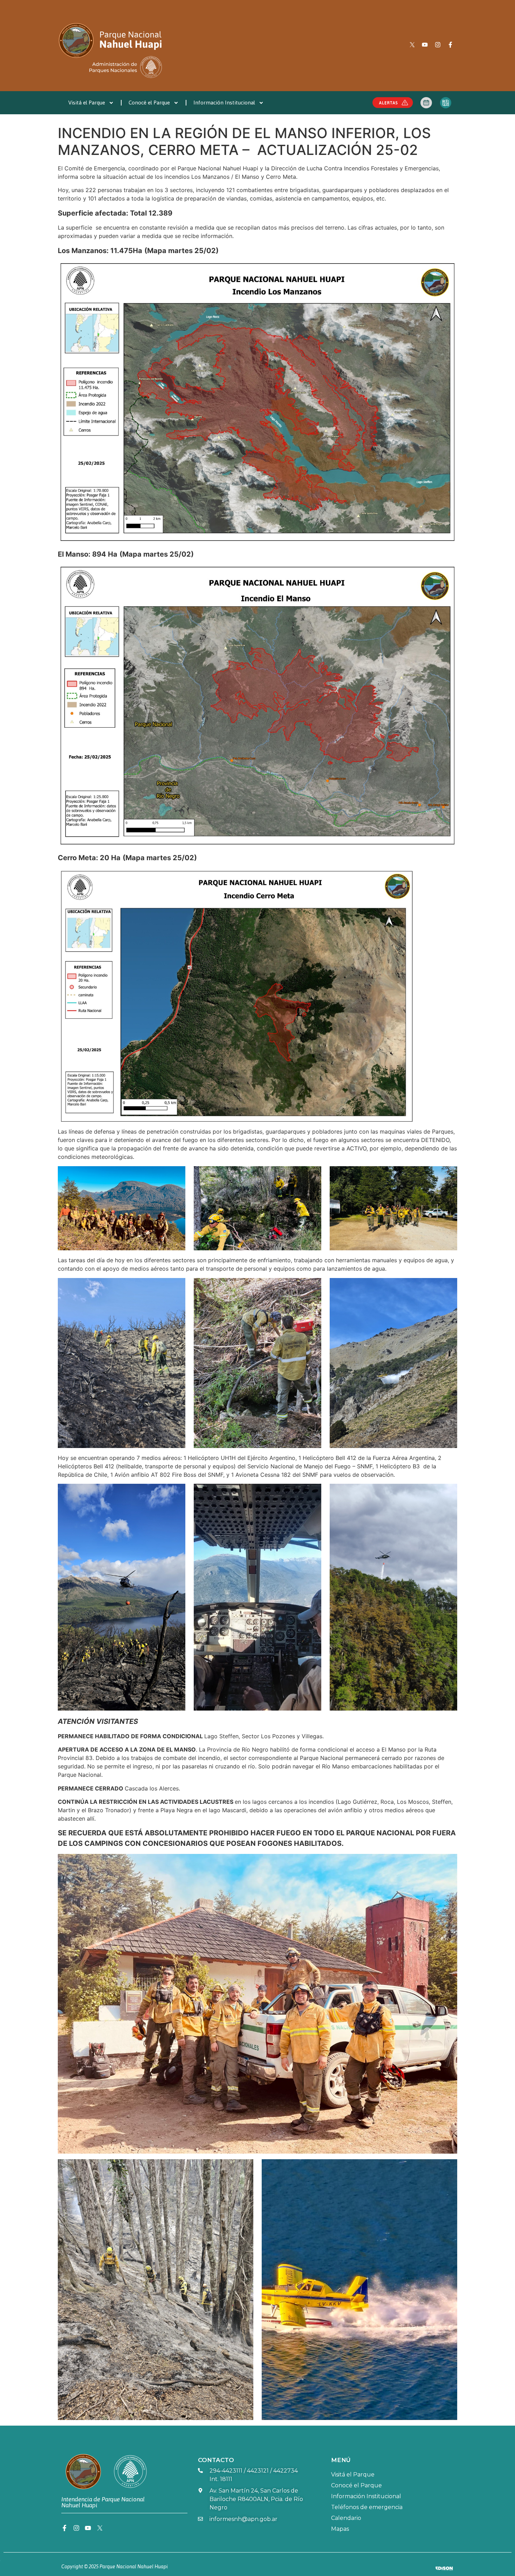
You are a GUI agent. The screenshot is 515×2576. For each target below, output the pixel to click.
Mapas (340, 2529)
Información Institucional (224, 103)
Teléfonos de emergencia (367, 2507)
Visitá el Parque (87, 103)
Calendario (346, 2518)
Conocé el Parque (149, 103)
